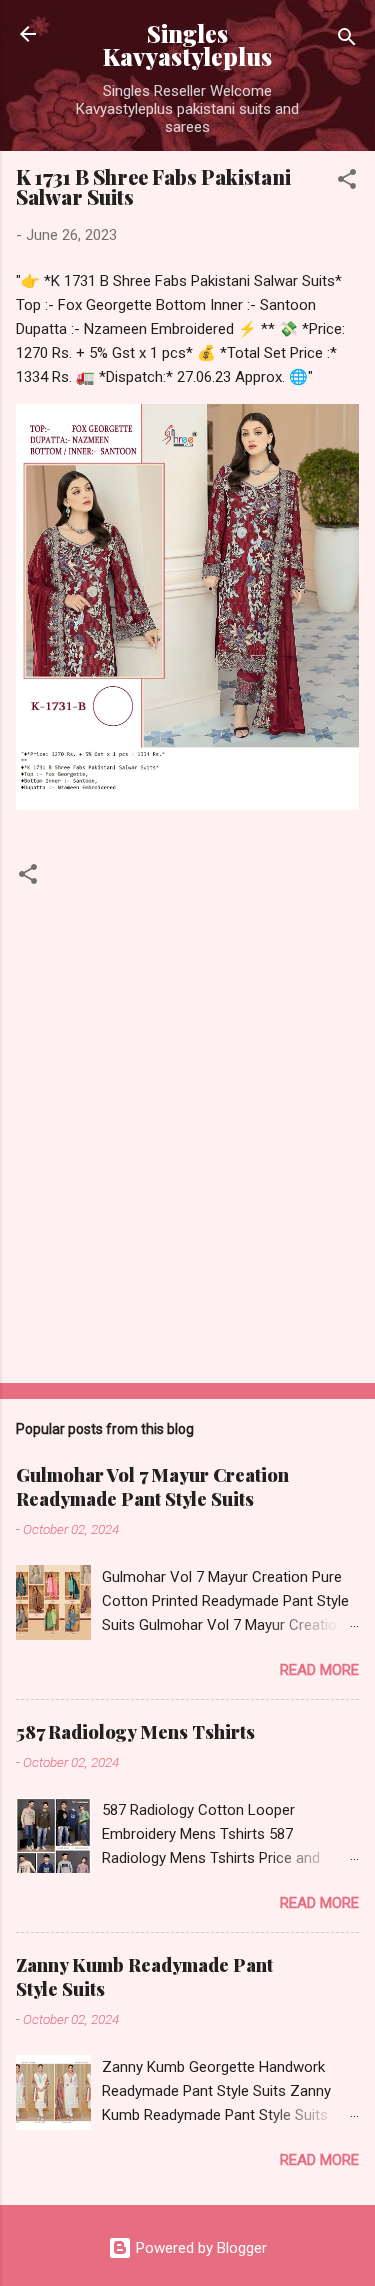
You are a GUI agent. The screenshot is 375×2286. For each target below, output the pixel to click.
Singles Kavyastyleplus (187, 45)
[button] (347, 182)
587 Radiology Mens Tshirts (135, 1732)
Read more (319, 1670)
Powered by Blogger (199, 2248)
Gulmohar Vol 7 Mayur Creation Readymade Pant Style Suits (152, 1487)
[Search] (347, 40)
